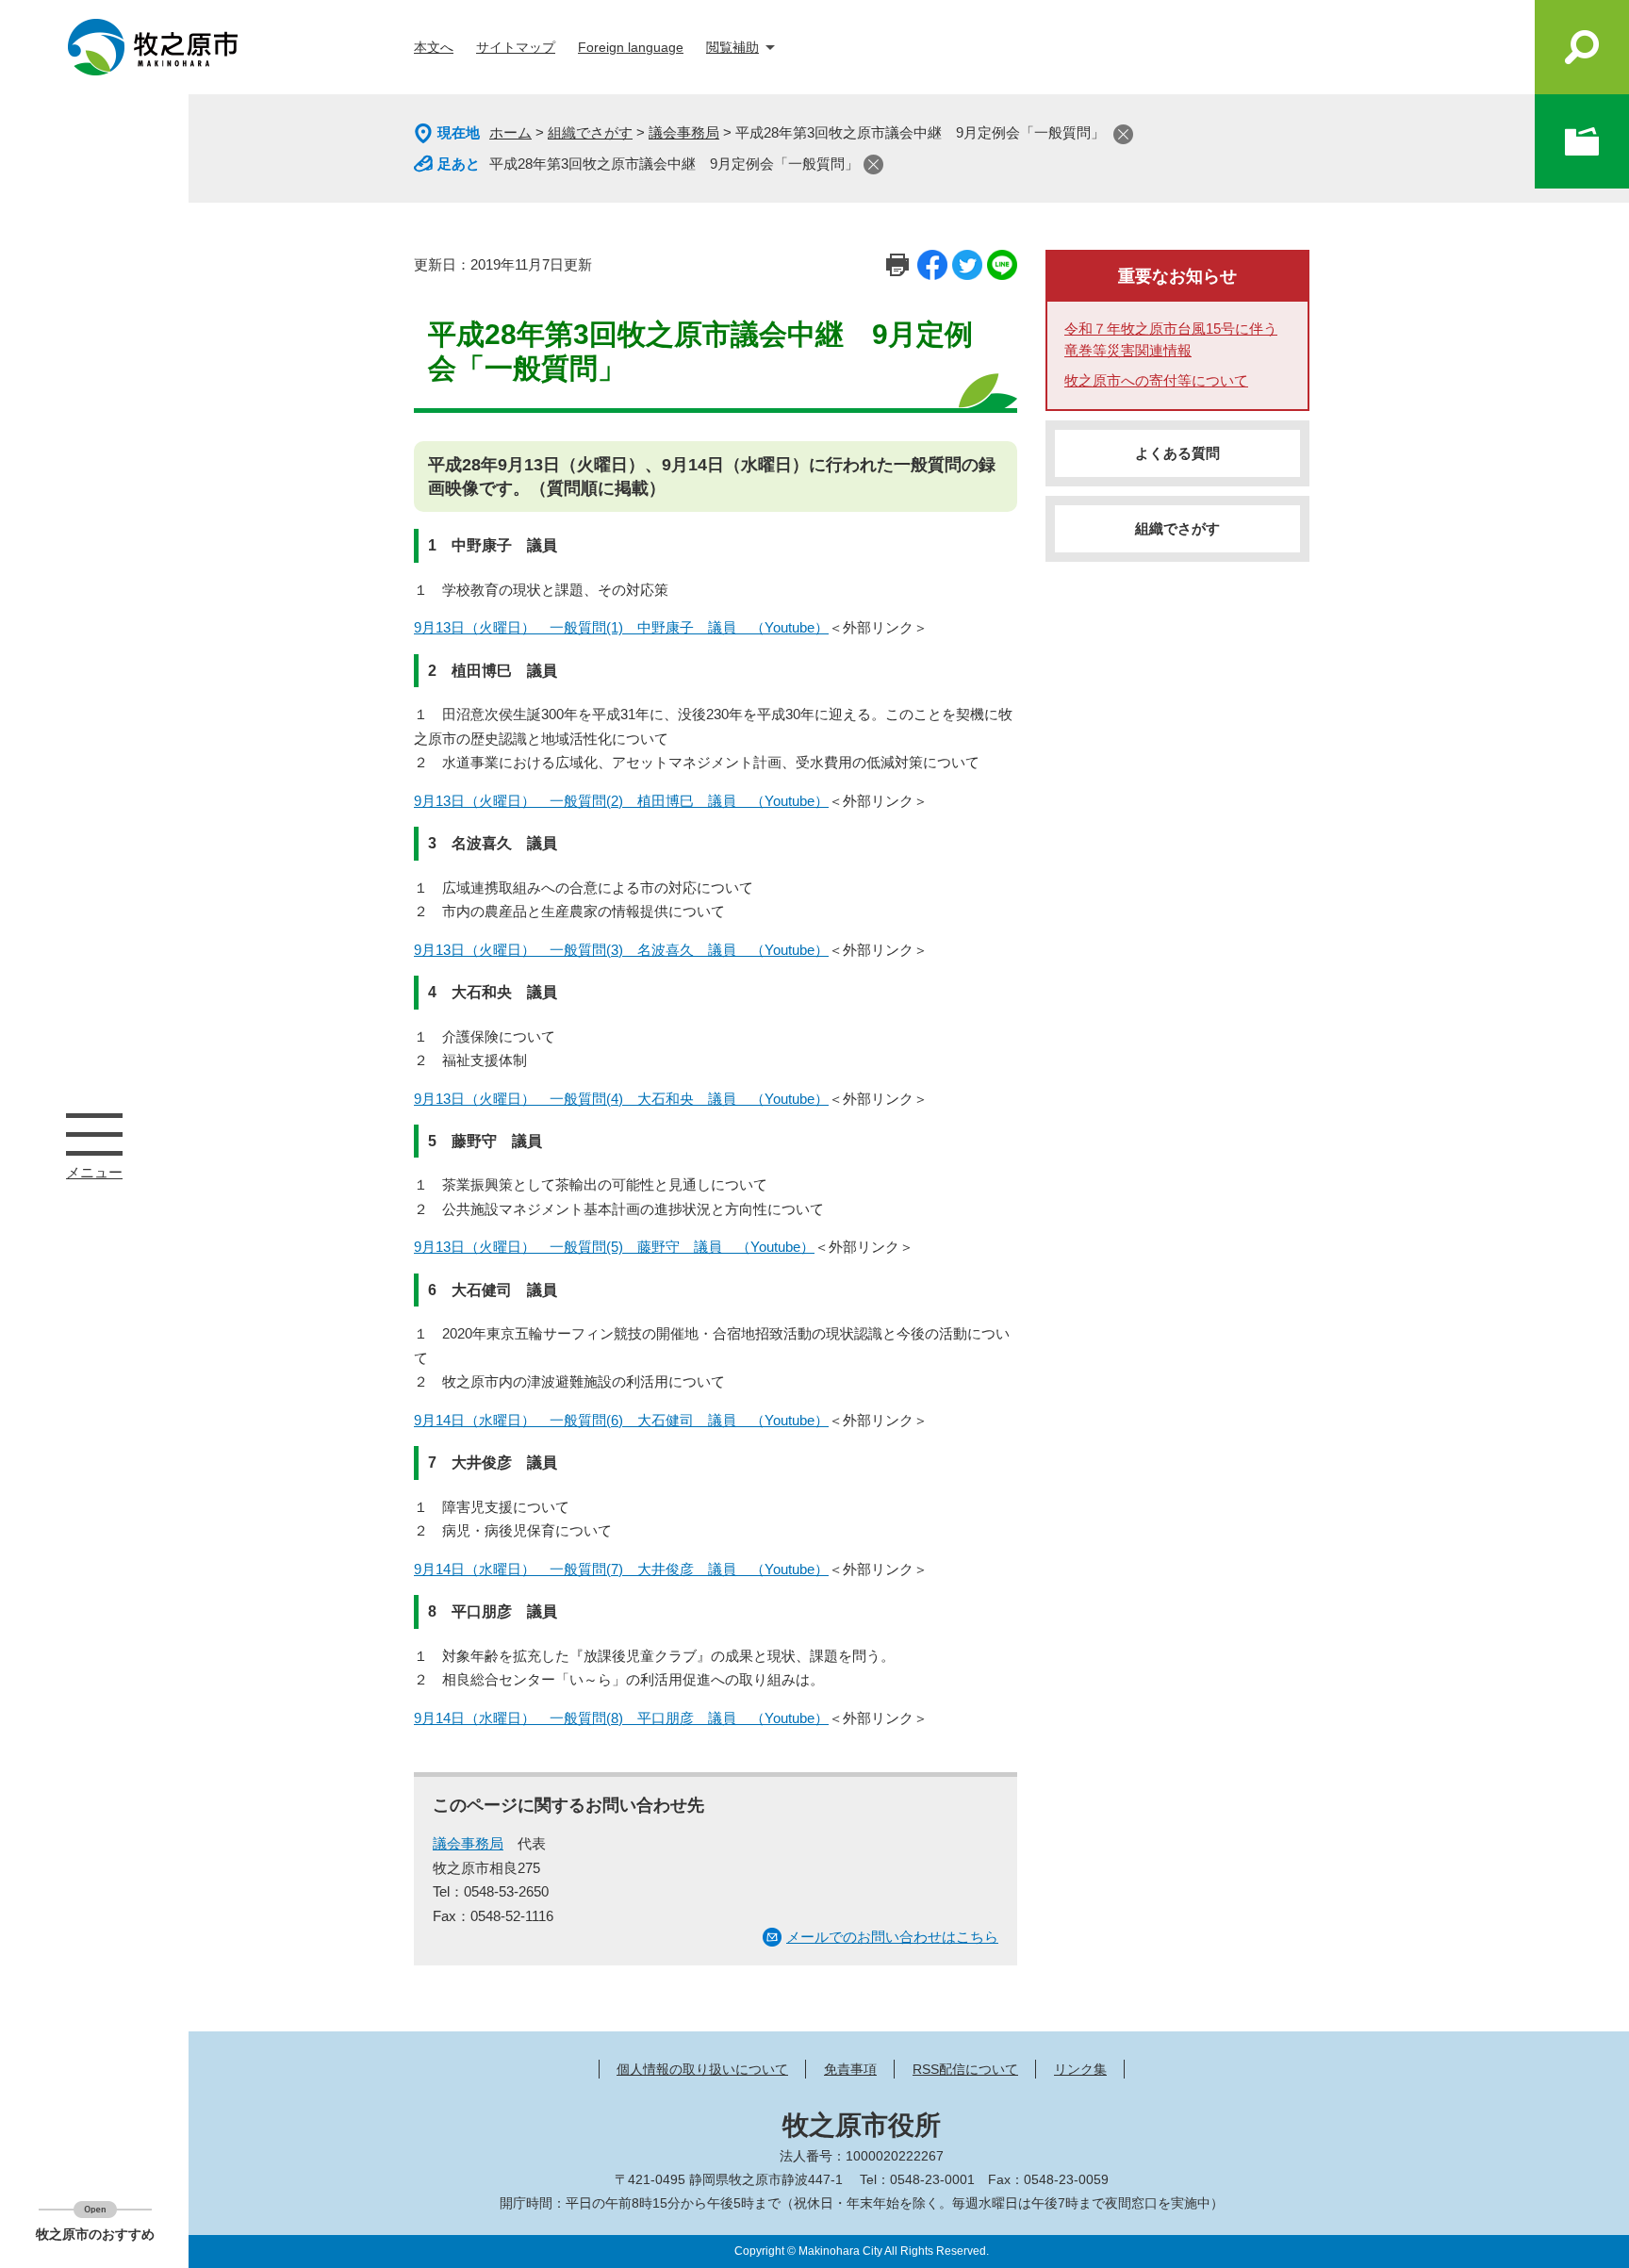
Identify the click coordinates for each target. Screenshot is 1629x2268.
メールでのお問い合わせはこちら (892, 1937)
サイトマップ (516, 47)
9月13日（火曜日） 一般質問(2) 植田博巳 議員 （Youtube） (621, 801)
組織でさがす (590, 132)
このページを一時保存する (1582, 141)
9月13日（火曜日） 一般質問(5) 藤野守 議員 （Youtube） (614, 1247)
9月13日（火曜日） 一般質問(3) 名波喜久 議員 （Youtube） (621, 950)
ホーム (510, 132)
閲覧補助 (732, 47)
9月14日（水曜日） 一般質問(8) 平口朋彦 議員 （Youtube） (621, 1718)
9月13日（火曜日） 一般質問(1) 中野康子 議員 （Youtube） (621, 627)
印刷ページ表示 (897, 265)
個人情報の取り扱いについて (702, 2069)
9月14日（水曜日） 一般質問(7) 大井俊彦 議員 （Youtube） (621, 1569)
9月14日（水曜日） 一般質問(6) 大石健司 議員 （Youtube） (621, 1420)
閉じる (1123, 134)
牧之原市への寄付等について (1156, 380)
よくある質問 (1177, 453)
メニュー (94, 1134)
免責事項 (850, 2069)
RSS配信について (965, 2069)
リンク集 (1080, 2069)
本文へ (434, 47)
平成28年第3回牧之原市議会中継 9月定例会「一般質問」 (674, 164)
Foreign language (631, 47)
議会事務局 (684, 132)
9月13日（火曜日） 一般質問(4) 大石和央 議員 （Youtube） (621, 1099)
